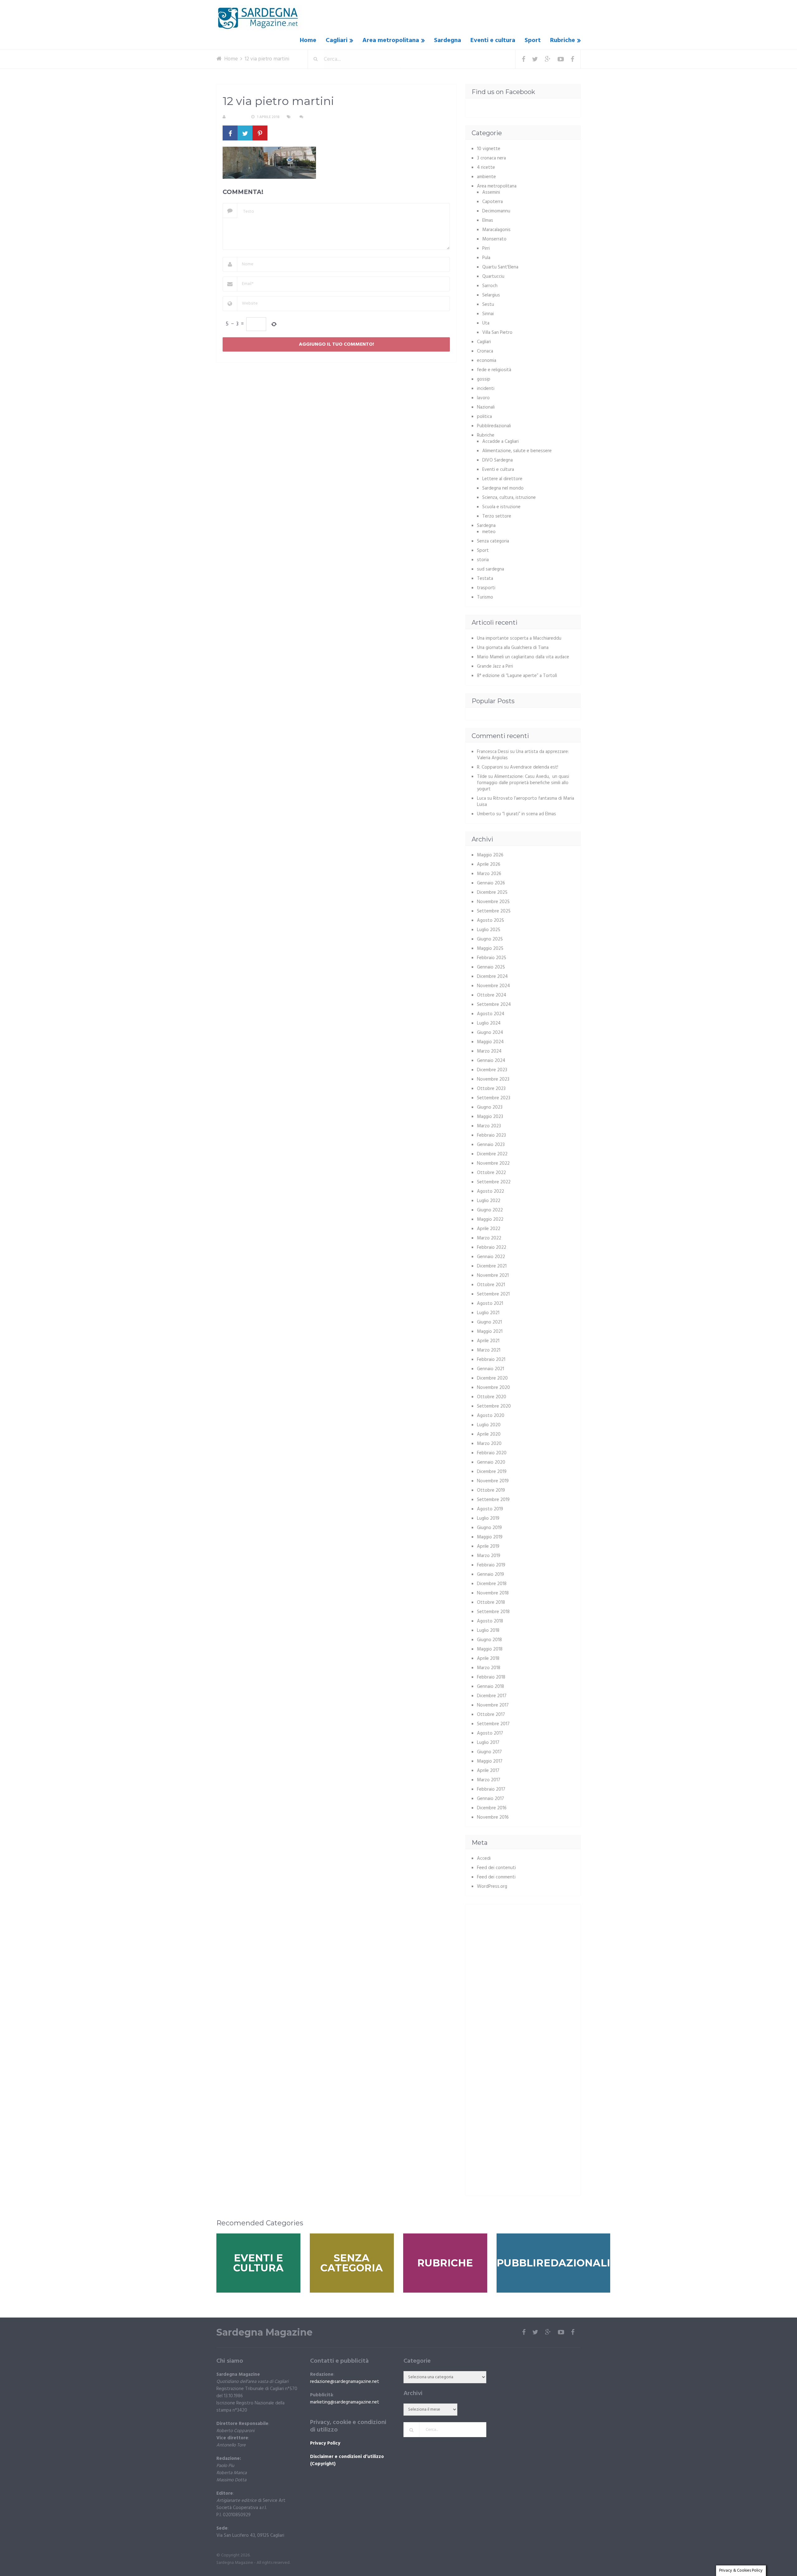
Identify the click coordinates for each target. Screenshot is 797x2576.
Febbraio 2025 (492, 958)
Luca (481, 798)
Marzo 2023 (489, 1126)
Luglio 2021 (488, 1313)
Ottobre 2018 (491, 1603)
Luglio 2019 (488, 1518)
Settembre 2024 (494, 1005)
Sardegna (448, 40)
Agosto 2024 (491, 1014)
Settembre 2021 (493, 1294)
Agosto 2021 (490, 1304)
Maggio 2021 (490, 1332)
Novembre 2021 (493, 1276)
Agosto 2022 (490, 1191)
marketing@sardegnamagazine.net (345, 2402)
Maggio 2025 (490, 949)
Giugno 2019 (489, 1528)
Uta (486, 323)
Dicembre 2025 (492, 893)
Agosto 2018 (490, 1621)
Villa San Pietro (497, 333)
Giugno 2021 (489, 1322)
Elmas (488, 220)
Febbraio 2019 (491, 1565)
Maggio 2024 (490, 1042)
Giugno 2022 (490, 1210)
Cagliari (337, 40)
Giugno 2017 (489, 1752)
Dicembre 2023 (492, 1070)
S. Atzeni (236, 117)
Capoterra (493, 202)
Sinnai (488, 314)
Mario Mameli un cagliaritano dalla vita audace (523, 657)
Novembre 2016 (493, 1817)
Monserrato (494, 239)
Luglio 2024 (489, 1023)
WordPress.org (492, 1887)
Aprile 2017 (488, 1771)
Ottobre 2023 (491, 1089)
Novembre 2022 (493, 1163)
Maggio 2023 (490, 1117)
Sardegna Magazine (264, 2332)
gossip (484, 379)
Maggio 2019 (490, 1537)
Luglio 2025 (489, 930)
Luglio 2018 (488, 1631)
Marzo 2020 (489, 1444)
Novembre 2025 (493, 902)
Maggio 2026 (490, 855)
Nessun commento (323, 117)
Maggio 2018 (490, 1649)
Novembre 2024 (493, 986)
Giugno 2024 (490, 1033)
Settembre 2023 (494, 1098)
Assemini (491, 192)
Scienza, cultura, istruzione (509, 498)
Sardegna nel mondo (503, 488)
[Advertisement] (524, 1954)
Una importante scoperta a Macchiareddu (519, 638)
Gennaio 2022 (491, 1257)
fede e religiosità (494, 370)
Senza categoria (493, 541)
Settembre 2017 (493, 1724)
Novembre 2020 (493, 1388)
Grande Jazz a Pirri (495, 666)
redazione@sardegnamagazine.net (345, 2382)
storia (483, 560)
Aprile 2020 (489, 1434)
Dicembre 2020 (492, 1378)
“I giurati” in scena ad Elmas (529, 814)
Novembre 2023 (493, 1079)
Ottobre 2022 (491, 1173)
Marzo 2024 (489, 1051)
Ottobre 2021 (491, 1285)
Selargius (491, 295)
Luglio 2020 (489, 1425)
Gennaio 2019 (490, 1574)
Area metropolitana (391, 40)
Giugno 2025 (490, 939)
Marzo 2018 (489, 1668)
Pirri (486, 249)
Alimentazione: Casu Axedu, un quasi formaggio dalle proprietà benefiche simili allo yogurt (523, 783)
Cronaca (485, 351)
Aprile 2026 (489, 864)
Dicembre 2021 (492, 1266)
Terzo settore (497, 516)
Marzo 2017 (489, 1780)
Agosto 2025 (490, 921)
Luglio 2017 (488, 1743)
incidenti (486, 389)
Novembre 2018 (493, 1593)
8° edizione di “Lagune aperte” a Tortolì (517, 676)
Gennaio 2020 (491, 1462)
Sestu (488, 305)
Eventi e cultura (493, 40)
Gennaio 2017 (490, 1799)
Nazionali (486, 407)
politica (484, 417)
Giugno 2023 (490, 1107)
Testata (485, 579)
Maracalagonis (496, 230)
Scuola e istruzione (501, 507)
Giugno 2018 (489, 1640)
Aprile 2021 (488, 1341)
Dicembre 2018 (492, 1584)
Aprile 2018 (488, 1659)
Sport (533, 40)
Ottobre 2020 (492, 1397)
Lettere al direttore (502, 479)
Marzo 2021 (489, 1350)
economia (487, 361)
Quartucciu (493, 277)
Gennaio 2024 (491, 1061)
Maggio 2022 (490, 1219)
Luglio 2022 (489, 1201)
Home (308, 40)
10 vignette (489, 149)
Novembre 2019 (493, 1481)
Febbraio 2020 (492, 1453)
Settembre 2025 (494, 911)
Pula (486, 258)
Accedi (484, 1859)
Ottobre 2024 (492, 995)
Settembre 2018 (493, 1612)
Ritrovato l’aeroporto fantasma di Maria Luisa (526, 802)
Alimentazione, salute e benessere (517, 451)
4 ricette (486, 168)
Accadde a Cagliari (500, 442)
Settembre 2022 (494, 1182)
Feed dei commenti (496, 1877)
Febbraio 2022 (492, 1248)
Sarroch (490, 286)
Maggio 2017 (490, 1761)
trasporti (486, 588)
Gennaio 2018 (490, 1687)
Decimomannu (496, 211)
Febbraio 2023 (491, 1135)
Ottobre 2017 (491, 1715)
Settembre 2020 (494, 1406)
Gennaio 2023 (491, 1145)
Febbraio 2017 (491, 1789)
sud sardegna (490, 569)
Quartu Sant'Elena (500, 267)
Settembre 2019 (493, 1500)
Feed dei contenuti (496, 1868)
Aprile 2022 (489, 1229)
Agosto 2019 (490, 1509)
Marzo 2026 (489, 874)
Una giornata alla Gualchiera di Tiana (513, 648)
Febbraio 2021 (491, 1360)
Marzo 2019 (489, 1556)
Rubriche (563, 40)
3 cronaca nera (491, 158)
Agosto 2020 (491, 1416)
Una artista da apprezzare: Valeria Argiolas (523, 755)
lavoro (483, 398)
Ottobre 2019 (491, 1490)
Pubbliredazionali (494, 426)
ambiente (486, 177)
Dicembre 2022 (492, 1154)
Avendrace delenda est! (534, 767)
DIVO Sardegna (498, 460)
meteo (489, 532)
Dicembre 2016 (492, 1808)
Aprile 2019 (488, 1546)
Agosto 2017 (490, 1733)
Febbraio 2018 (491, 1677)
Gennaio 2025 (491, 967)
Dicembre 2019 (492, 1472)
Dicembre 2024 (492, 977)
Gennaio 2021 (490, 1369)
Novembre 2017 (493, 1705)
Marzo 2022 (489, 1238)
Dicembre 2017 (492, 1696)
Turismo (485, 597)
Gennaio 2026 (491, 883)
